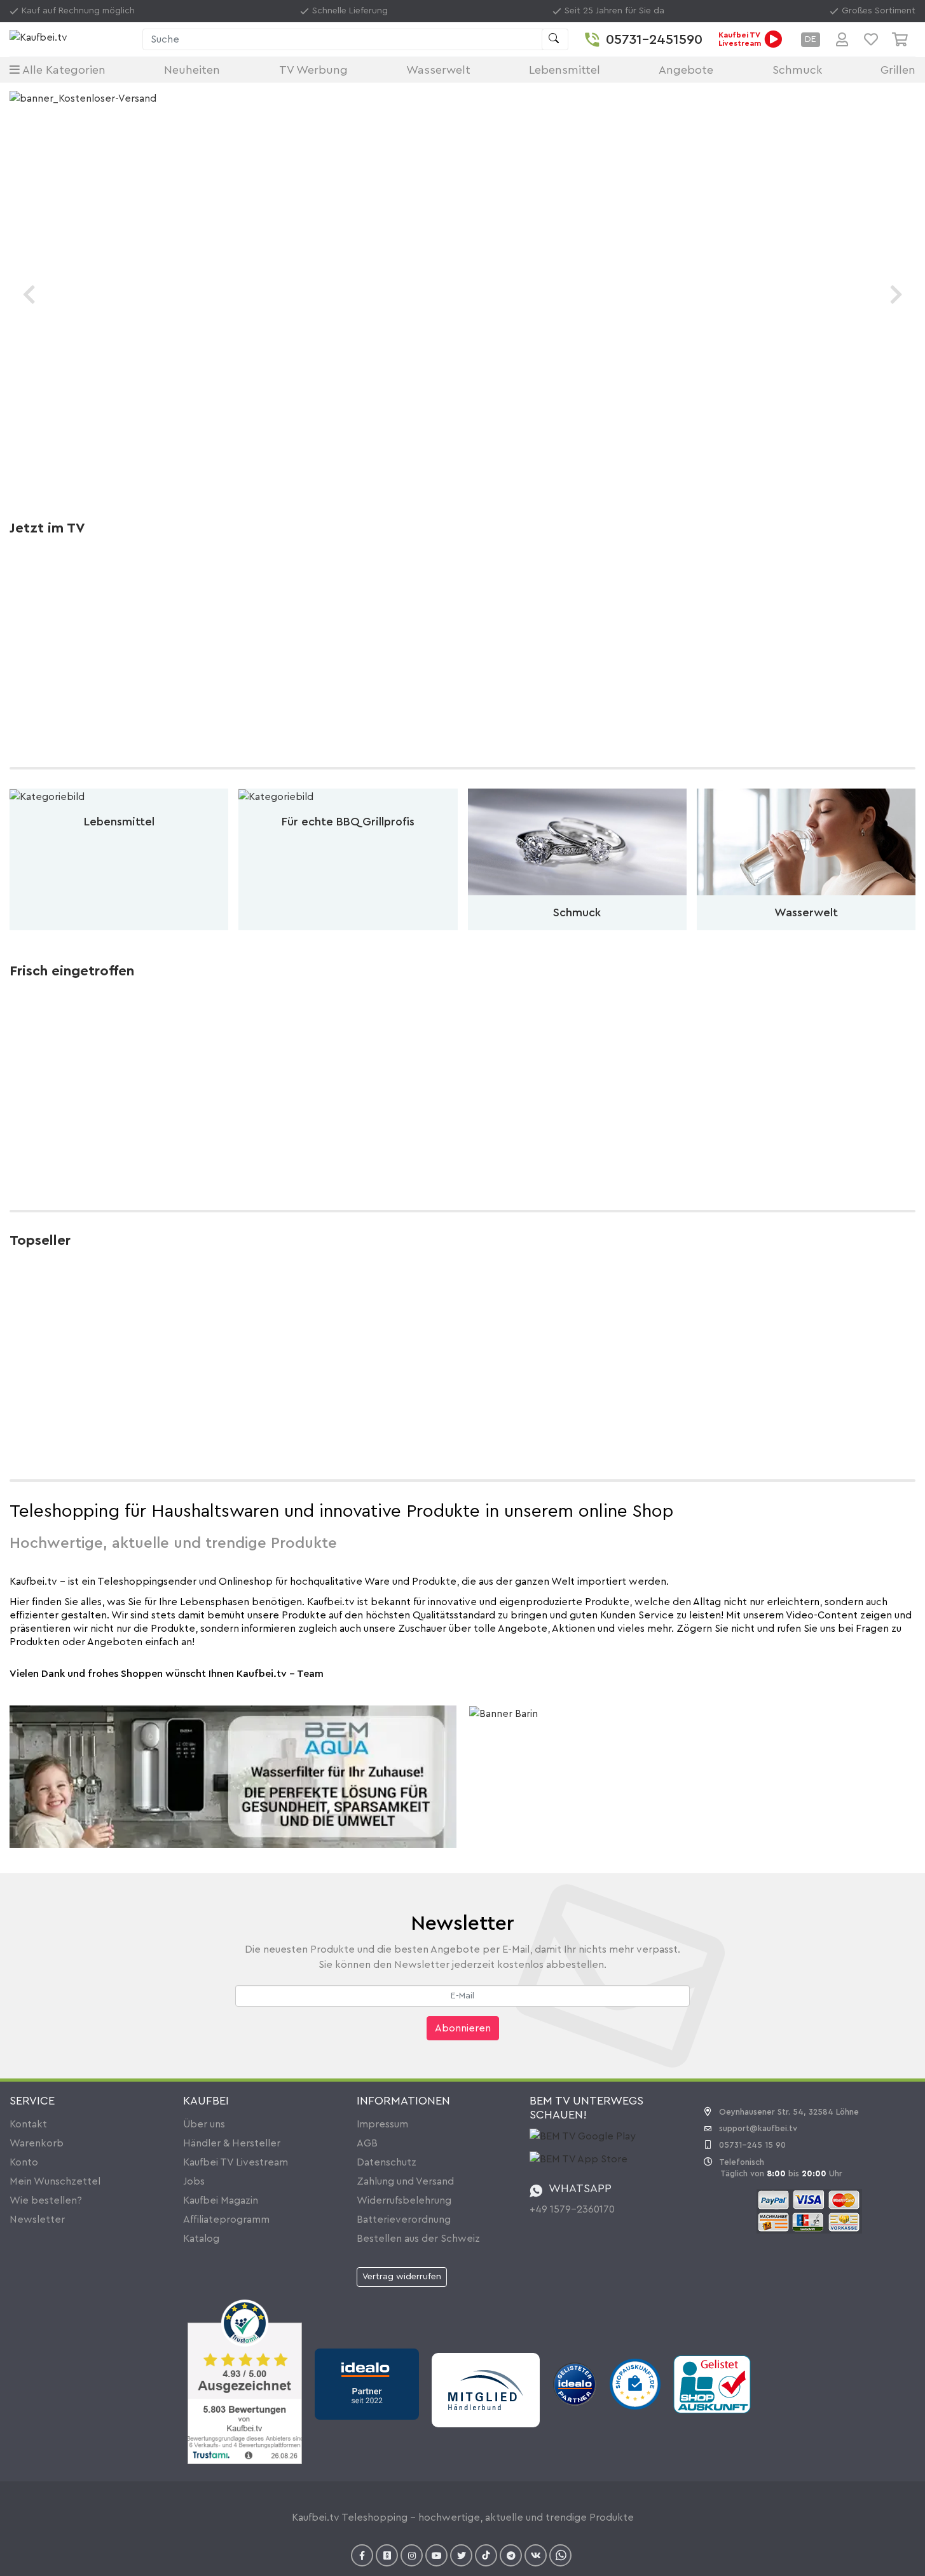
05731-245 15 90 (752, 2145)
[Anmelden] (842, 39)
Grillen (898, 70)
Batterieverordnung (404, 2220)
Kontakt (28, 2124)
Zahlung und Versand (405, 2181)
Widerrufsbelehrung (404, 2200)
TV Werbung (313, 70)
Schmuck (797, 70)
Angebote (686, 70)
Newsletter (37, 2220)
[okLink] (387, 2555)
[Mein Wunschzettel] (871, 39)
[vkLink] (536, 2555)
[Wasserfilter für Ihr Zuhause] (233, 1776)
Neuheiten (192, 70)
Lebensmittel (565, 70)
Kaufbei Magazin (221, 2200)
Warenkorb (37, 2143)
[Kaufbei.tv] (73, 40)
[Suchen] (555, 39)
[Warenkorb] (904, 39)
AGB (367, 2143)
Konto (24, 2162)
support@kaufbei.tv (758, 2128)
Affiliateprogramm (226, 2220)
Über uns (204, 2124)
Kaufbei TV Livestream (236, 2162)
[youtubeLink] (436, 2555)
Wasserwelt (438, 70)
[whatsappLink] (560, 2555)
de (811, 39)
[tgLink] (511, 2555)
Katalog (201, 2239)
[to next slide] (896, 295)
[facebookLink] (362, 2555)
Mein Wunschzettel (55, 2181)
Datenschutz (387, 2162)
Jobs (194, 2181)
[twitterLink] (461, 2555)
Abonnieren (463, 2028)
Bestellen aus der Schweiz (418, 2239)
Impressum (382, 2124)
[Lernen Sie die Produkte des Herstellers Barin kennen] (504, 1713)
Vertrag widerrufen (402, 2277)
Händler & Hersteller (232, 2143)
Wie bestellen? (46, 2200)
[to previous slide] (29, 295)
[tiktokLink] (486, 2555)
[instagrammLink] (412, 2555)
